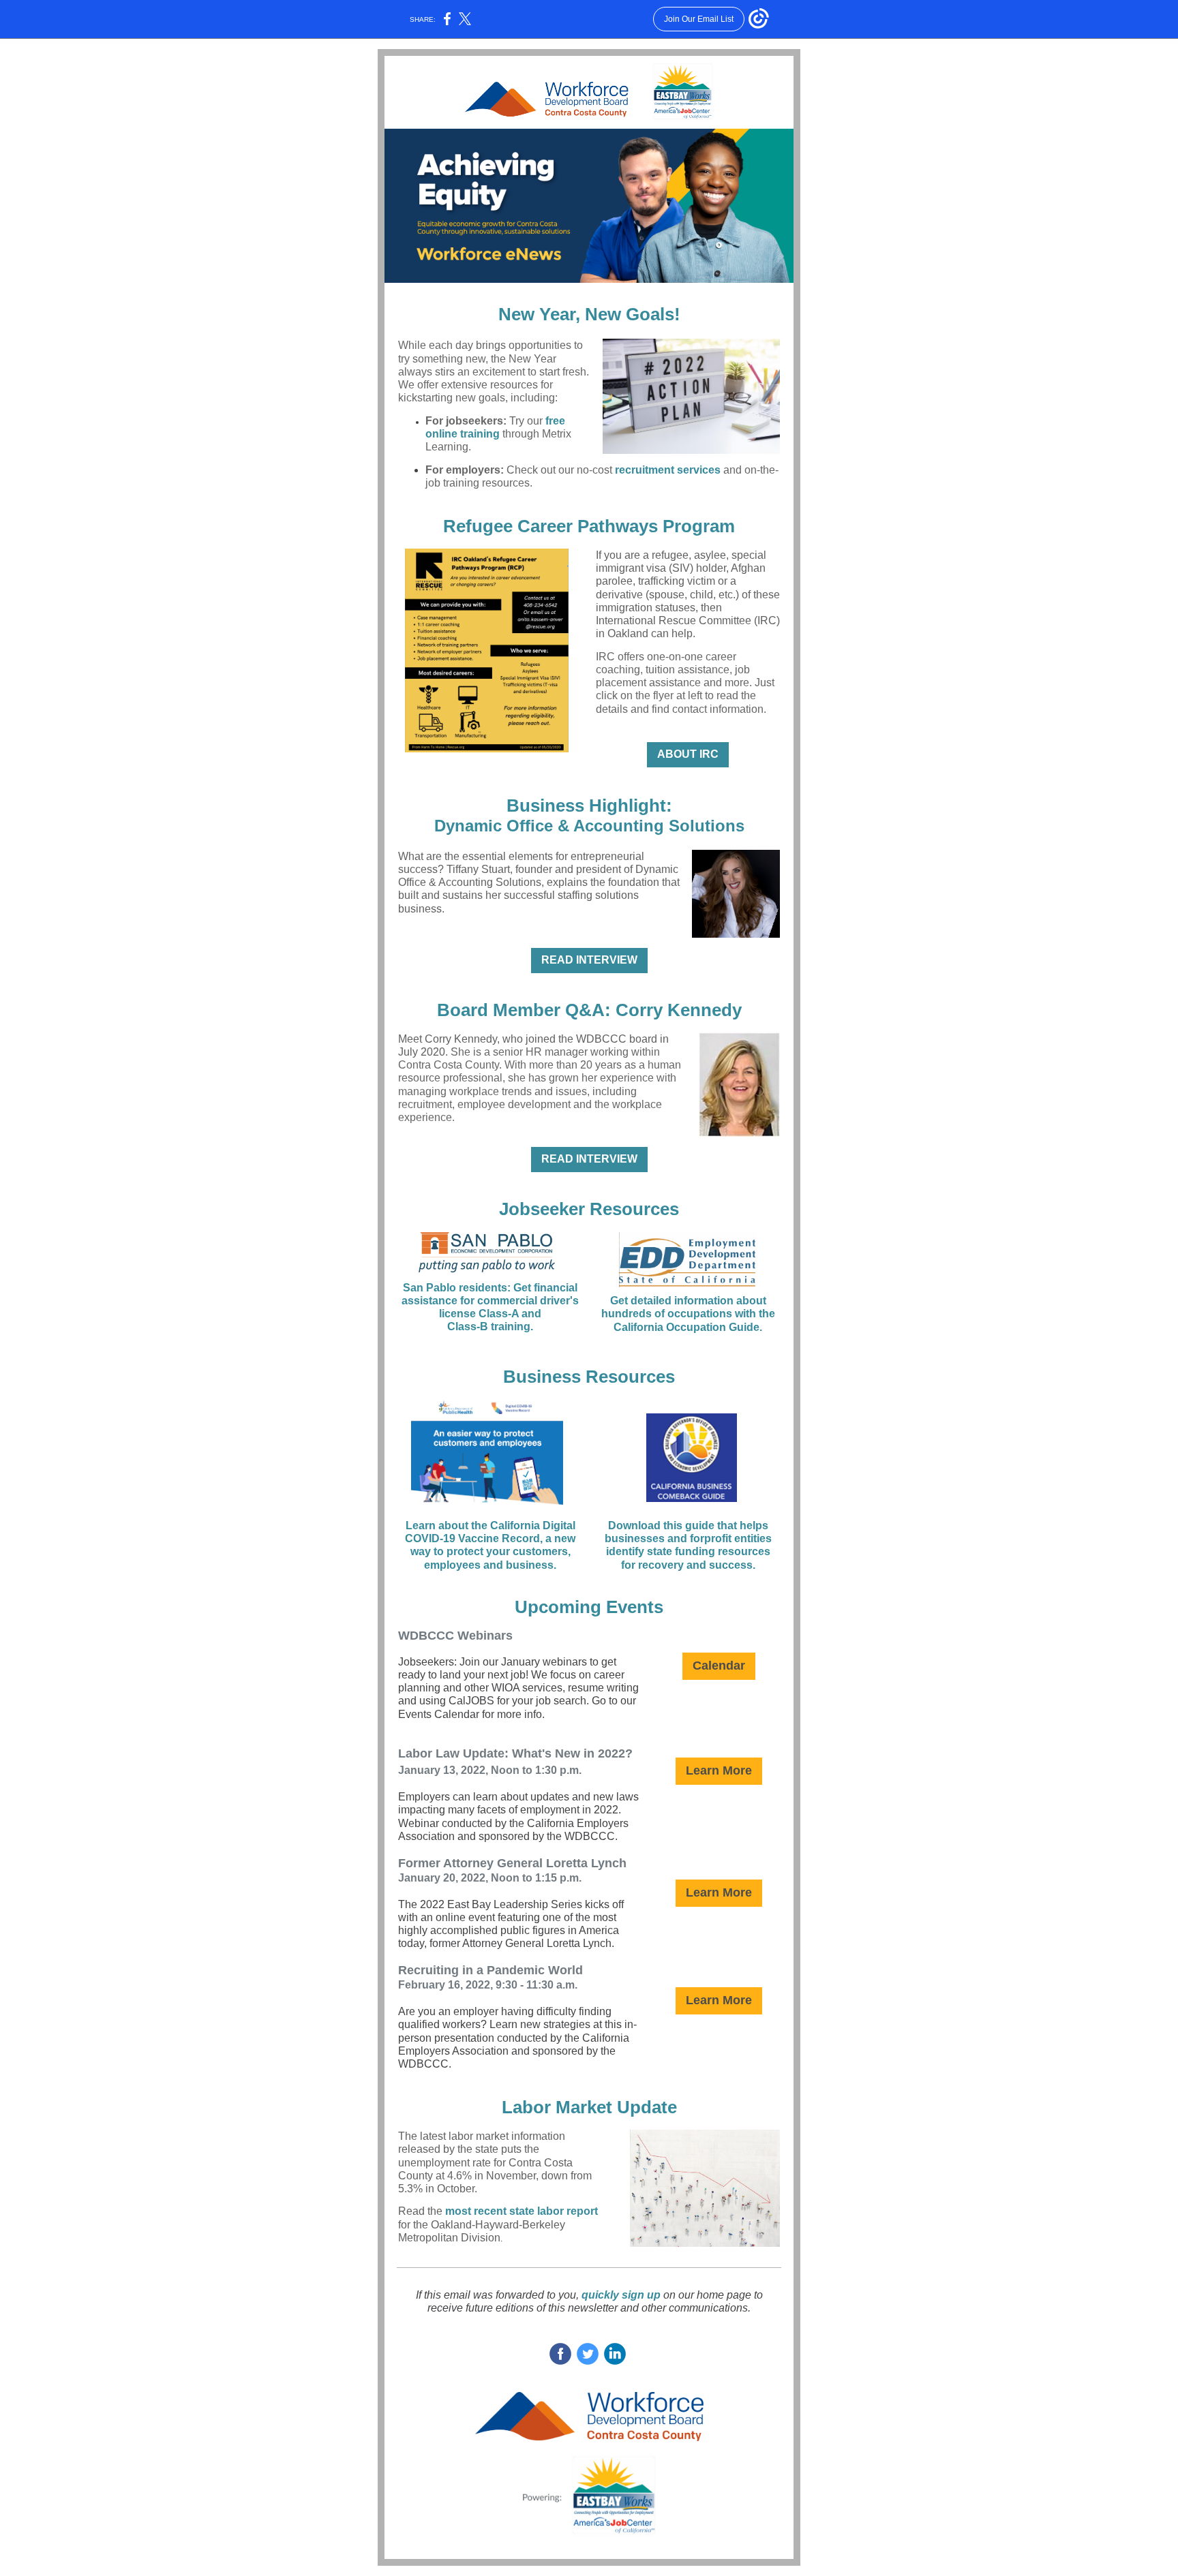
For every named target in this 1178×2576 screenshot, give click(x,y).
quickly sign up (621, 2295)
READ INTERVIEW (589, 960)
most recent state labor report (522, 2211)
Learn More (719, 1770)
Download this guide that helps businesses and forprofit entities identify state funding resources (688, 1538)
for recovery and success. (688, 1565)
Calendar (719, 1666)
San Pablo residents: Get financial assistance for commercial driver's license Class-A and (490, 1301)
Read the (422, 2211)
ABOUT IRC (688, 754)
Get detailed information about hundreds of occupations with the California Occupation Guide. (688, 1314)
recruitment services (668, 470)
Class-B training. (490, 1327)
